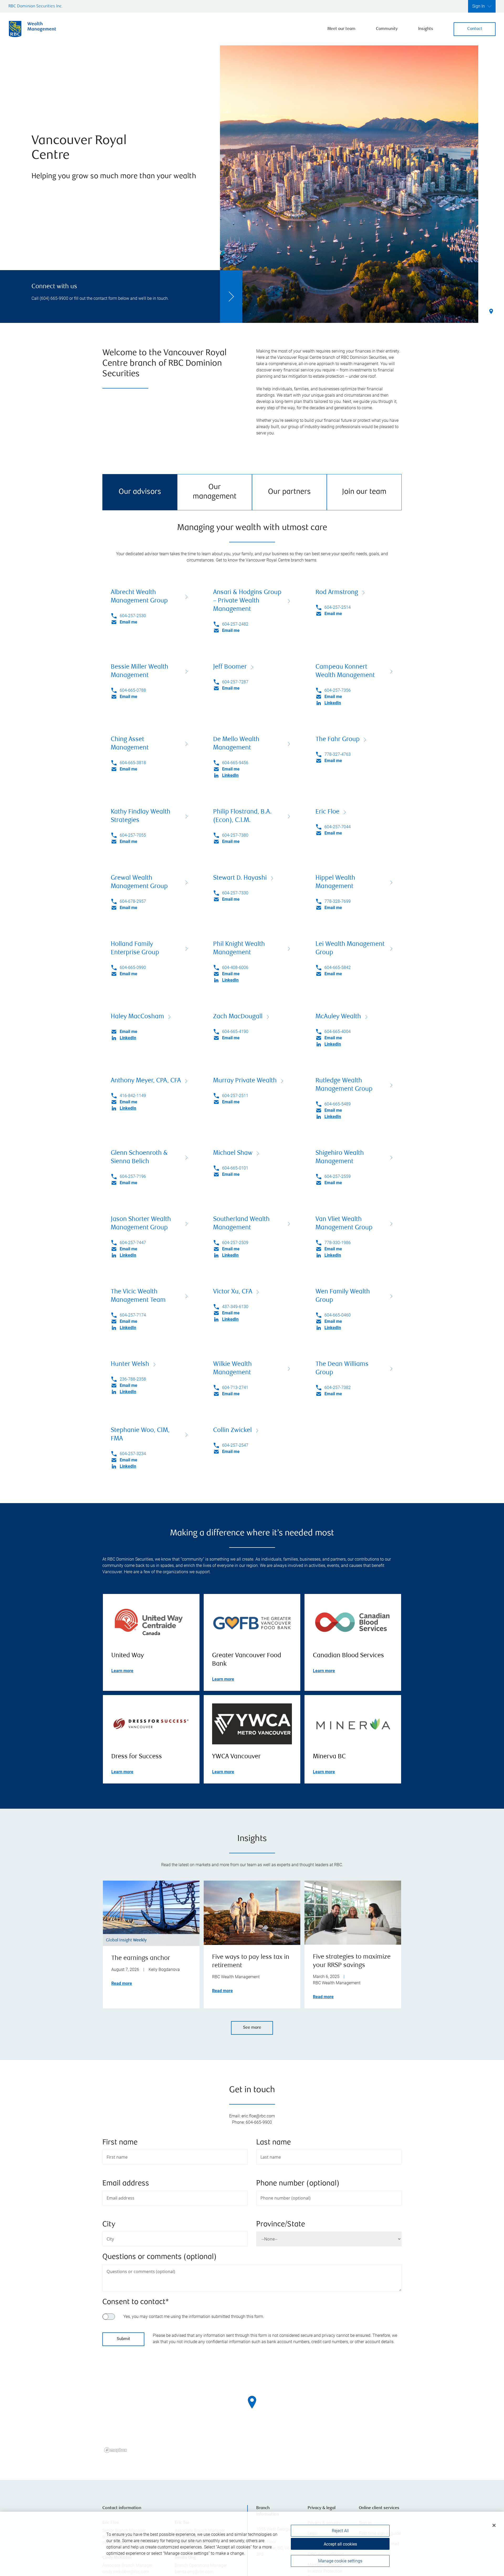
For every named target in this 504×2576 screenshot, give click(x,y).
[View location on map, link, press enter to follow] (252, 2409)
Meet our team (341, 29)
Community (387, 29)
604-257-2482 (235, 624)
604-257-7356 (338, 690)
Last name (274, 2143)
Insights (426, 29)
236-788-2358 (133, 1379)
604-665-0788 (133, 690)
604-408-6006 (235, 967)
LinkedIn (333, 703)
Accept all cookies (340, 2544)
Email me (128, 622)
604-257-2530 (133, 616)
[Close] (494, 2525)
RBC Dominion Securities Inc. (36, 6)
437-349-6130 (235, 1307)
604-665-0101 (235, 1168)
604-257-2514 (338, 607)
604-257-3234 (133, 1454)
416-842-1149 (133, 1096)
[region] (252, 2409)
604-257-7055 (133, 835)
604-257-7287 (235, 682)
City (109, 2225)
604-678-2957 (133, 901)
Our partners (289, 492)
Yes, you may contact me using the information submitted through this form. (194, 2317)
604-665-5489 (338, 1104)
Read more (122, 1983)
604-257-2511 (235, 1096)
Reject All (340, 2531)
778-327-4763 (338, 754)
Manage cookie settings (340, 2561)
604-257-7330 (235, 893)
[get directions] (252, 2402)
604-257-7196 (133, 1176)
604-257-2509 (235, 1243)
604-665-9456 (235, 763)
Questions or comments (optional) (159, 2257)
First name (120, 2143)
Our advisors (140, 492)
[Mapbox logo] (115, 2450)
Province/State (281, 2225)
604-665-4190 (235, 1032)
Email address (126, 2184)
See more (252, 2028)
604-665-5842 (338, 967)
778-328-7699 (338, 901)
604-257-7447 (133, 1243)
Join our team (364, 492)
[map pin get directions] (252, 2402)
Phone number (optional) (298, 2184)
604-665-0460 (338, 1315)
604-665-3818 (133, 763)
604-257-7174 (133, 1315)
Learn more (122, 1671)
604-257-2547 (235, 1445)
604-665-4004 (338, 1032)
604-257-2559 (338, 1176)
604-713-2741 (235, 1387)
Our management (215, 492)
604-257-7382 (338, 1387)
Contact (475, 29)
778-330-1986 (338, 1243)
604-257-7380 (235, 835)
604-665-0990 (133, 967)
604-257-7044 (338, 827)
